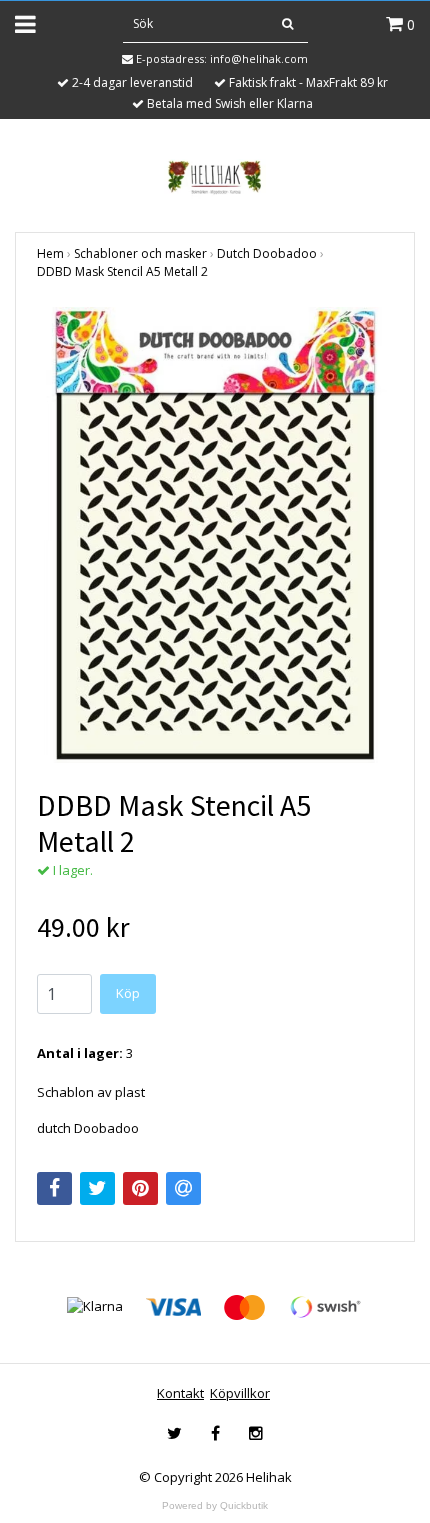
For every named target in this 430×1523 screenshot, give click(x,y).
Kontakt (180, 1393)
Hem (50, 253)
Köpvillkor (240, 1393)
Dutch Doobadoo (267, 253)
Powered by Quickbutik (215, 1505)
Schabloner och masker (140, 253)
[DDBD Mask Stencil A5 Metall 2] (215, 535)
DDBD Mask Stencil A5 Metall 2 (122, 271)
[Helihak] (214, 177)
